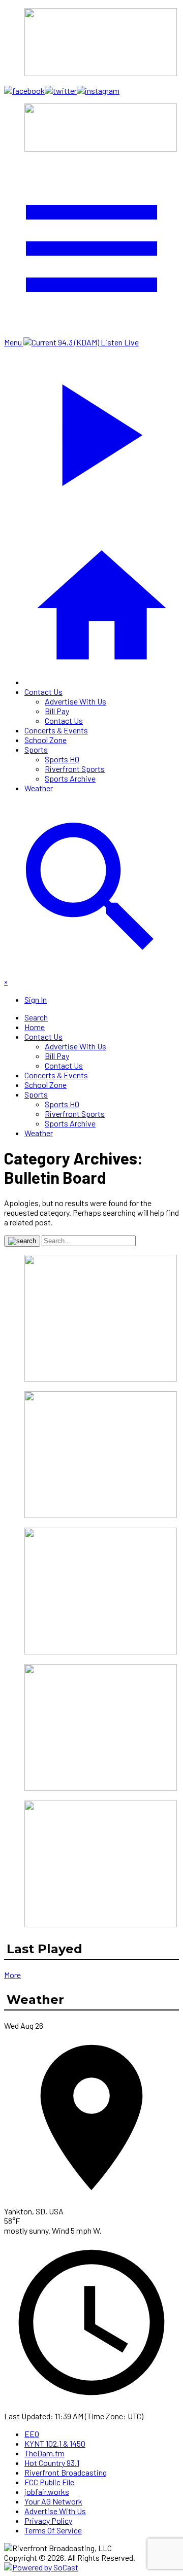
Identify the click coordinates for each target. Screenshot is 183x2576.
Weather (39, 788)
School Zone (45, 740)
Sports (36, 749)
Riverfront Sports (75, 769)
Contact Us (43, 692)
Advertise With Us (75, 701)
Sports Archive (70, 778)
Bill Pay (57, 711)
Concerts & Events (56, 730)
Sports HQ (62, 759)
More (12, 1975)
